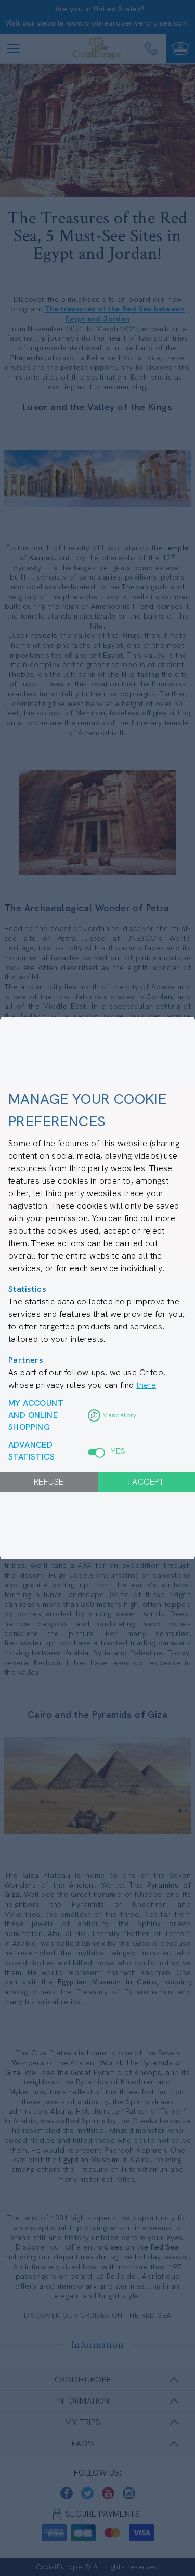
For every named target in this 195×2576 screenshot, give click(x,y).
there (146, 1385)
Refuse (49, 1482)
